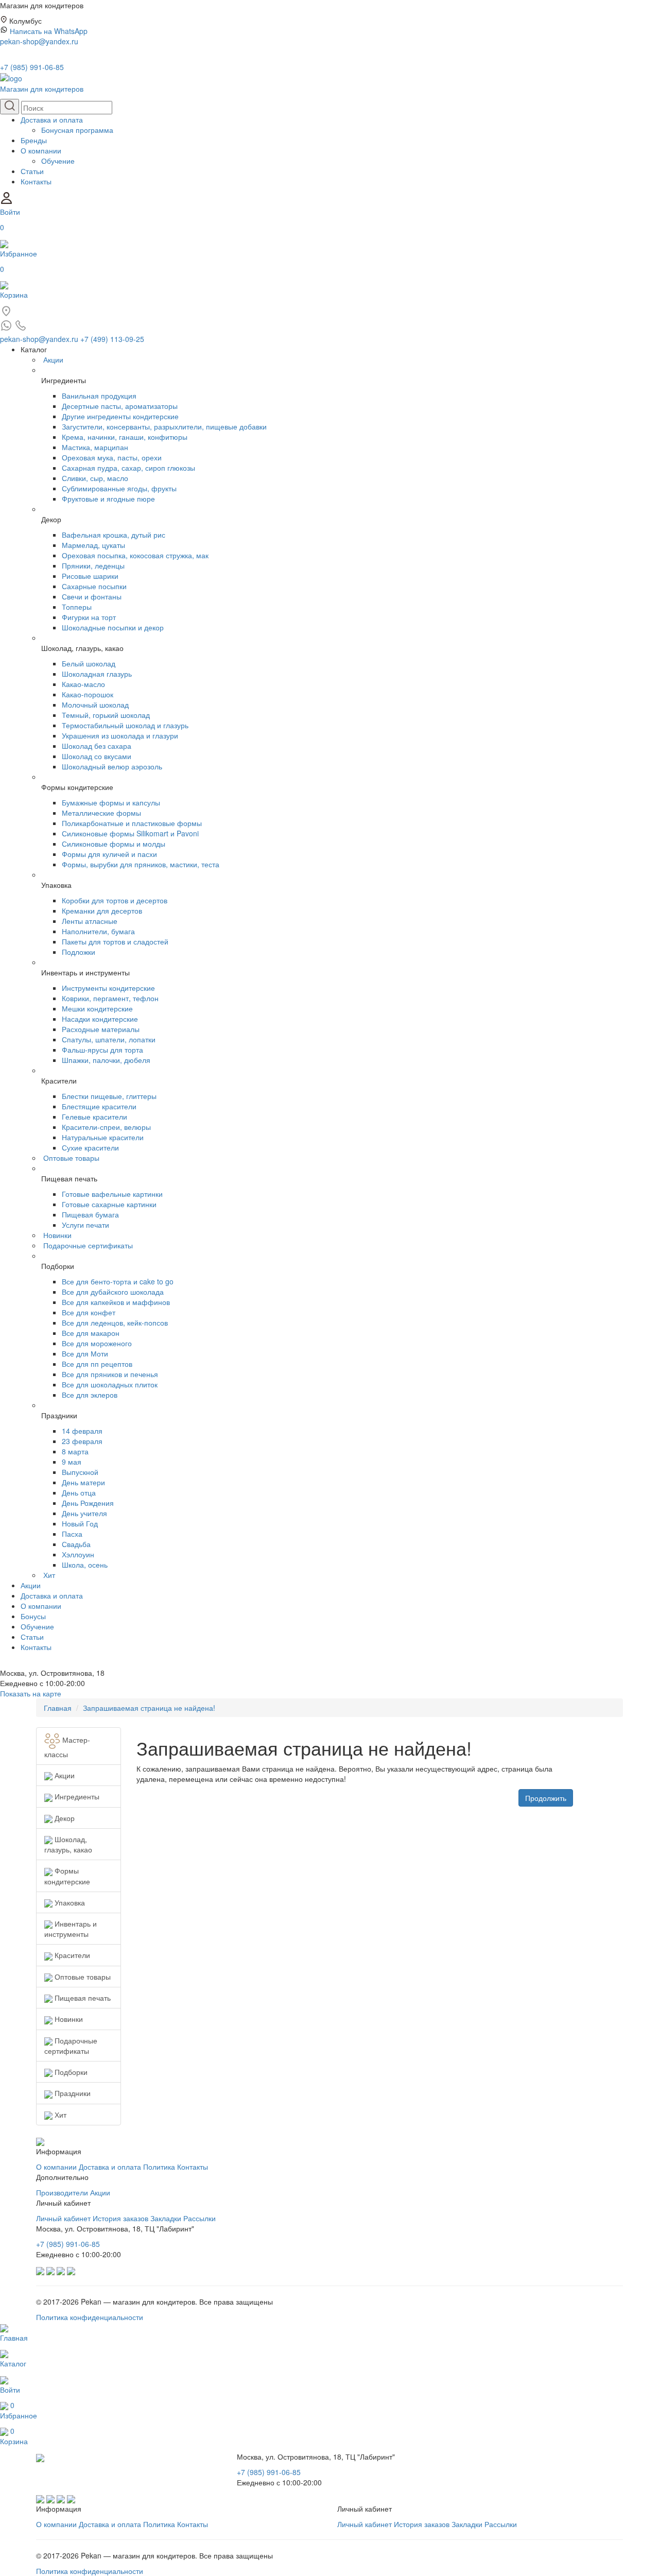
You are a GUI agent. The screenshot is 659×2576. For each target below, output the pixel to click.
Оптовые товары (71, 1158)
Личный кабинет (63, 2218)
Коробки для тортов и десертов (115, 900)
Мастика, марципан (95, 447)
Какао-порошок (88, 694)
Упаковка (69, 1902)
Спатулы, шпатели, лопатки (109, 1039)
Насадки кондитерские (100, 1019)
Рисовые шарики (90, 576)
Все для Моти (85, 1353)
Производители (62, 2192)
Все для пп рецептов (97, 1364)
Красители (71, 1955)
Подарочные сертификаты (88, 1245)
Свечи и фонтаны (92, 596)
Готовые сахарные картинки (109, 1204)
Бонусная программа (77, 130)
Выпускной (80, 1472)
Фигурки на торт (89, 617)
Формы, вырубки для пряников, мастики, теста (141, 864)
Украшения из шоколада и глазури (120, 735)
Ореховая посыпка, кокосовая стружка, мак (135, 555)
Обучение (58, 161)
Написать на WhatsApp (49, 31)
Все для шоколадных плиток (110, 1384)
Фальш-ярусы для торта (102, 1050)
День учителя (84, 1513)
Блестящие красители (99, 1106)
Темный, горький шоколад (106, 715)
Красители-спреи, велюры (106, 1127)
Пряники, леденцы (93, 565)
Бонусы (33, 1616)
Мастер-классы (67, 1747)
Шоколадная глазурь (97, 674)
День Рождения (88, 1503)
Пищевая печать (82, 1998)
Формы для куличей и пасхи (109, 854)
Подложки (79, 952)
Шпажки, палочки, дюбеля (106, 1060)
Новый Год (80, 1523)
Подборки (70, 2072)
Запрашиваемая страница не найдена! (149, 1708)
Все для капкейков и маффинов (116, 1302)
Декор (64, 1818)
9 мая (72, 1462)
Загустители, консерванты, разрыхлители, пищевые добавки (164, 426)
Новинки (57, 1235)
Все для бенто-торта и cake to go (118, 1281)
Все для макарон (91, 1333)
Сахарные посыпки (94, 586)
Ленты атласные (90, 921)
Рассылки (200, 2218)
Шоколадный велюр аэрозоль (112, 766)
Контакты (36, 181)
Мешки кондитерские (97, 1008)
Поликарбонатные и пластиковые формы (132, 823)
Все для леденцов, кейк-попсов (115, 1323)
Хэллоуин (78, 1554)
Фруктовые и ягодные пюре (108, 499)
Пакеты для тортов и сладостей (115, 941)
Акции (53, 359)
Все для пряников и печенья (110, 1374)
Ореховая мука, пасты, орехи (112, 457)
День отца (79, 1492)
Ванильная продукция (99, 396)
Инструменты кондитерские (108, 988)
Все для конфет (89, 1312)
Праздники (72, 2093)
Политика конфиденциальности (90, 2317)
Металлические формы (101, 813)
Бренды (34, 140)
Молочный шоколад (95, 705)
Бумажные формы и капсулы (111, 802)
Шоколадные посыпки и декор (113, 627)
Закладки (166, 2218)
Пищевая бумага (90, 1214)
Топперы (77, 607)
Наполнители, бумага (98, 931)
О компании (41, 150)
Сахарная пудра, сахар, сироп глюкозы (128, 468)
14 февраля (82, 1431)
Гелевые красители (94, 1117)
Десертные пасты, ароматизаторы (120, 406)
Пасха (72, 1534)
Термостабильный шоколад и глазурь (125, 725)
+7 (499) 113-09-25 (112, 339)
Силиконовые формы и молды (114, 844)
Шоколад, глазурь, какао (68, 1844)
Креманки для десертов (102, 911)
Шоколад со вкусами (97, 756)
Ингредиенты (76, 1796)
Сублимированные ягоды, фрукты (119, 488)
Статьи (32, 171)
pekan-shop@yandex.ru (39, 41)
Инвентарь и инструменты (71, 1929)
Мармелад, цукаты (93, 545)
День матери (83, 1482)
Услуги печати (85, 1225)
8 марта (75, 1451)
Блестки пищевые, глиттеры (109, 1096)
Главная (58, 1708)
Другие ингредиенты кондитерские (120, 416)
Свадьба (76, 1544)
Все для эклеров (90, 1395)
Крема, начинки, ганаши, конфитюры (125, 437)
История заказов (120, 2218)
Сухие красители (90, 1147)
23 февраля (82, 1441)
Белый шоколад (89, 663)
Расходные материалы (101, 1029)
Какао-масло (83, 684)
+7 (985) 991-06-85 (32, 67)
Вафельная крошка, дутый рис (114, 535)
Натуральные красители (103, 1137)
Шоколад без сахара (97, 746)
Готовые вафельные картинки (112, 1194)
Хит (49, 1575)
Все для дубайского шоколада (113, 1292)
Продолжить (546, 1798)
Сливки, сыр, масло (95, 478)
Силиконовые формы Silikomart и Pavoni (130, 833)
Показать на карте (31, 1693)
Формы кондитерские (67, 1876)
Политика (159, 2167)
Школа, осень (85, 1565)
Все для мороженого (97, 1343)
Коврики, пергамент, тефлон (110, 998)
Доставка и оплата (52, 119)
